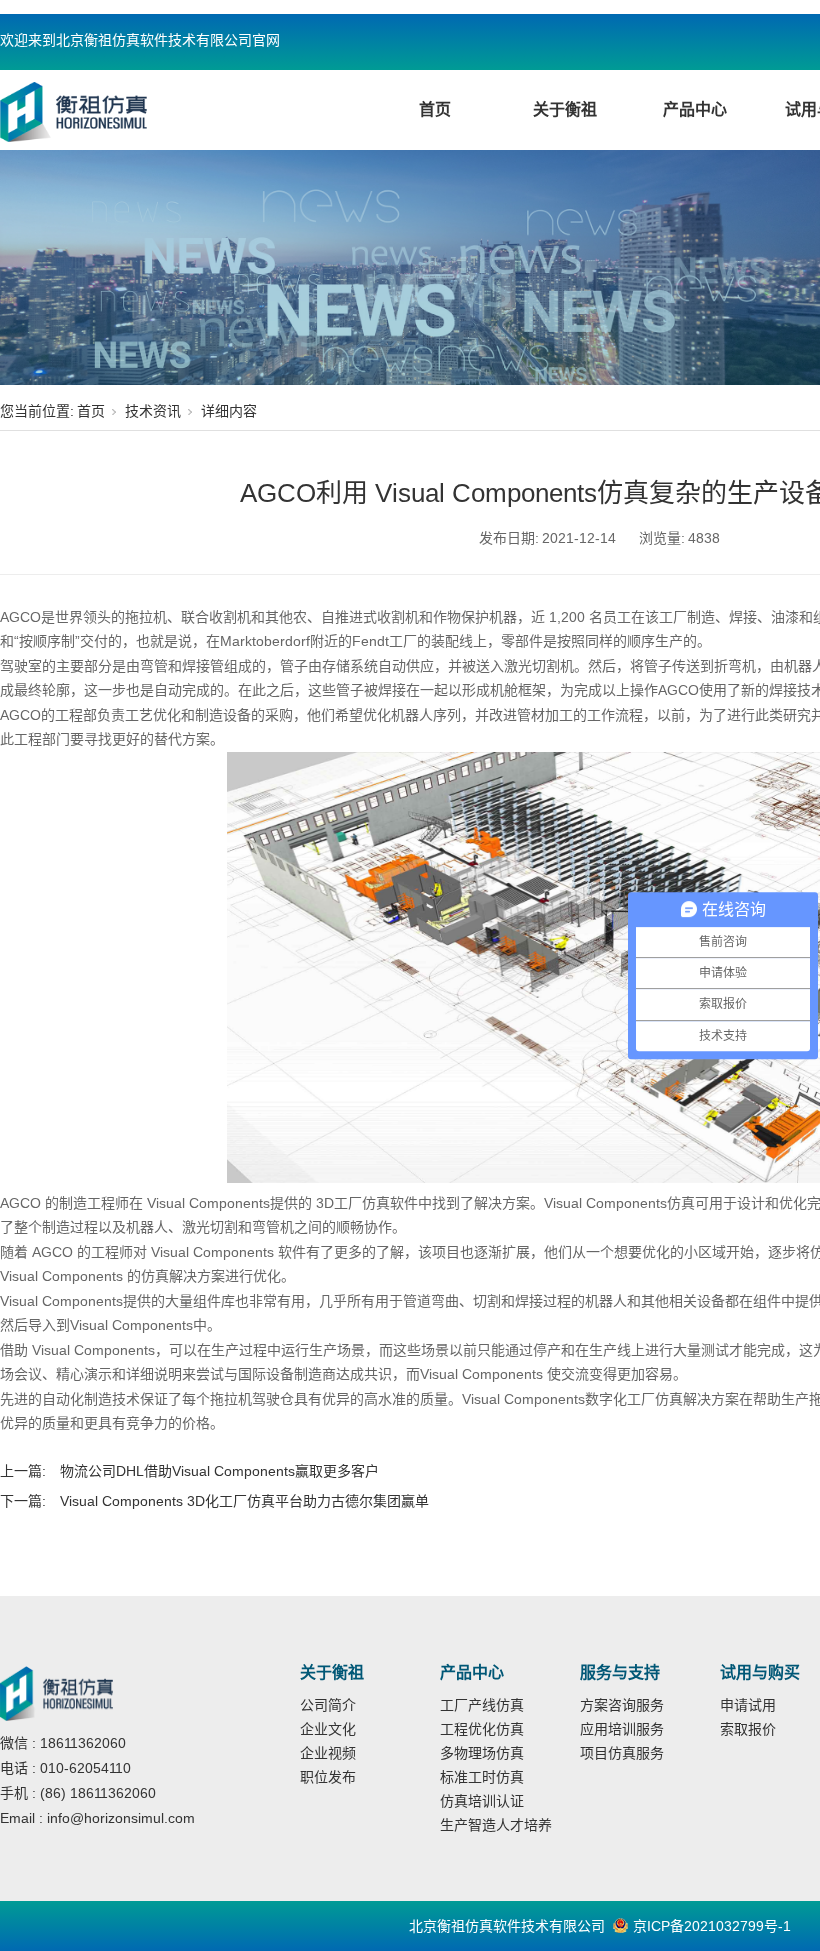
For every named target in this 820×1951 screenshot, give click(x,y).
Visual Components (212, 1252)
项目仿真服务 (622, 1753)
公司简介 (328, 1705)
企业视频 (328, 1753)
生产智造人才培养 (496, 1825)
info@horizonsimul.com (121, 1818)
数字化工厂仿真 (634, 1399)
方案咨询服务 (622, 1705)
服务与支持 (620, 1672)
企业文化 (328, 1729)
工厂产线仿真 (482, 1705)
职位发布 (328, 1777)
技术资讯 (153, 411)
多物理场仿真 (482, 1753)
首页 (435, 109)
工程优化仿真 (482, 1729)
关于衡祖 (565, 109)
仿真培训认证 (482, 1801)
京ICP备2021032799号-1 (712, 1926)
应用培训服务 (622, 1729)
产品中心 (695, 109)
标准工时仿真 (482, 1777)
